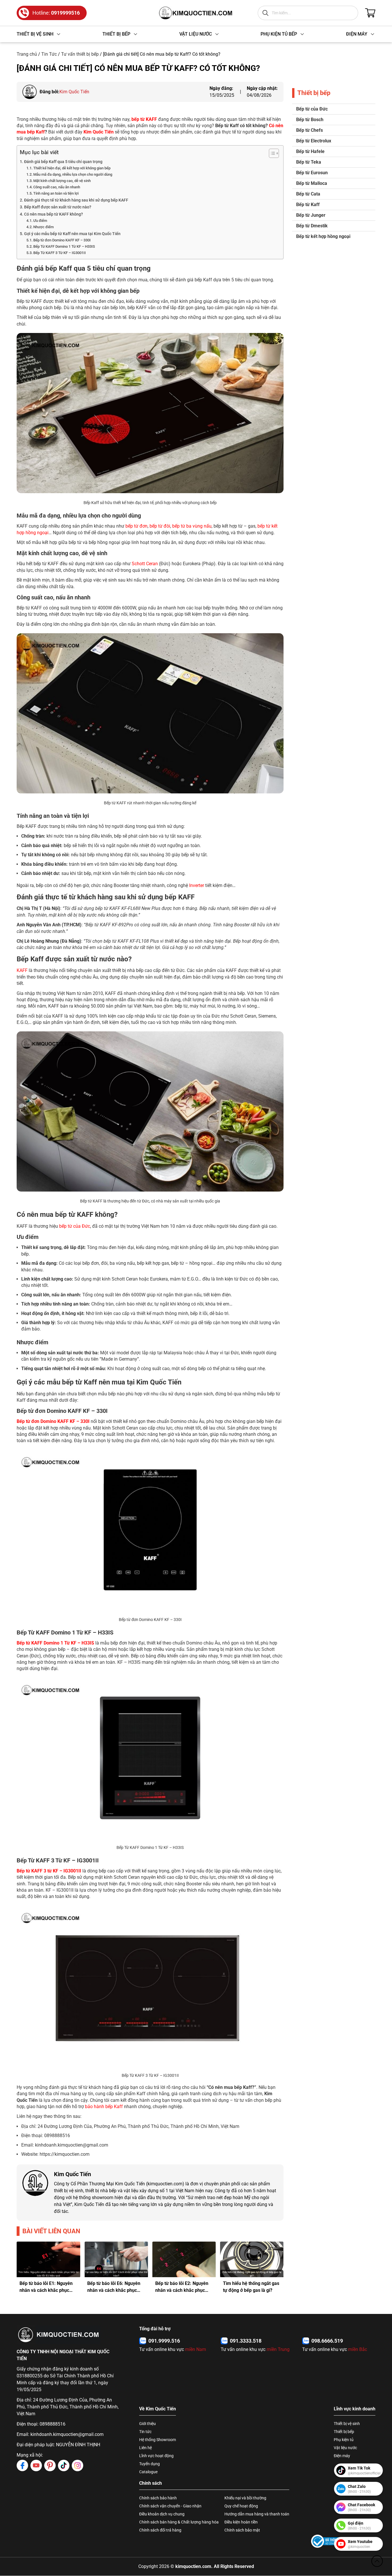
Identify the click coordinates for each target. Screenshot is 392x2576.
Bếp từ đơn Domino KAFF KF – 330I (62, 240)
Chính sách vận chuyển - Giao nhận (170, 2506)
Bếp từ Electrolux (314, 141)
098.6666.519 (327, 2341)
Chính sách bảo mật (242, 2530)
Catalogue (148, 2472)
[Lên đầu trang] (377, 2561)
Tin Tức (49, 54)
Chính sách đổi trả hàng (160, 2530)
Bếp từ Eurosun (312, 173)
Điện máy (342, 2456)
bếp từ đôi (160, 526)
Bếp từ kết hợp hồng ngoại (323, 236)
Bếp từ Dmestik (312, 226)
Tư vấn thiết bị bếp (80, 54)
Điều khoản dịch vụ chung (162, 2514)
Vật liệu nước (345, 2448)
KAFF (22, 970)
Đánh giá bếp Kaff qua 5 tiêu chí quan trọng (63, 162)
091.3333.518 (246, 2341)
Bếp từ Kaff (308, 205)
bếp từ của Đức (75, 1226)
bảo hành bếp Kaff (104, 2107)
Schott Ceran (145, 564)
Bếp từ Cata (308, 194)
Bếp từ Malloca (312, 183)
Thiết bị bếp (344, 2432)
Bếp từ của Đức (312, 109)
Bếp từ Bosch (310, 120)
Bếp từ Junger (311, 215)
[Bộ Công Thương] (328, 2541)
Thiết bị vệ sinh (347, 2424)
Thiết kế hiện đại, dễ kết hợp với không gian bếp (72, 168)
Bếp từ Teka (309, 162)
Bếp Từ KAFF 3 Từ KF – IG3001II (60, 253)
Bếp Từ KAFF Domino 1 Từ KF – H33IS (64, 246)
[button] (26, 2269)
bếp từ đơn (136, 526)
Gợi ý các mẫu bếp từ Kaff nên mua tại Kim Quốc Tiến (72, 234)
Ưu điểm (41, 221)
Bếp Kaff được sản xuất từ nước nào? (58, 207)
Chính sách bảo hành (158, 2498)
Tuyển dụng (150, 2464)
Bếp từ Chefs (309, 130)
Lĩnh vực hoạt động (156, 2456)
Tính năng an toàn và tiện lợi (56, 193)
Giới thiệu (148, 2424)
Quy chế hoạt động (241, 2506)
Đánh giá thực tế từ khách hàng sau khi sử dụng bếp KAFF (76, 200)
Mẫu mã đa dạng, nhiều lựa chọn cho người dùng (73, 174)
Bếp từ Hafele (310, 151)
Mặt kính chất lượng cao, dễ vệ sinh (62, 181)
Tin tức (145, 2432)
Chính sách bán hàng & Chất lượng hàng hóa (179, 2522)
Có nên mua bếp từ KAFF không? (54, 214)
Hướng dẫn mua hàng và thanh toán (257, 2514)
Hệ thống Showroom (158, 2440)
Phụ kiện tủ (344, 2440)
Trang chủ (27, 54)
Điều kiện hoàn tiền (241, 2522)
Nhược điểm (43, 227)
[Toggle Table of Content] (271, 153)
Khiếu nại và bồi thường (245, 2498)
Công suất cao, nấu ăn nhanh (57, 187)
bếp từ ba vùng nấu (192, 526)
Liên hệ (145, 2448)
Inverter (197, 885)
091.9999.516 (164, 2341)
